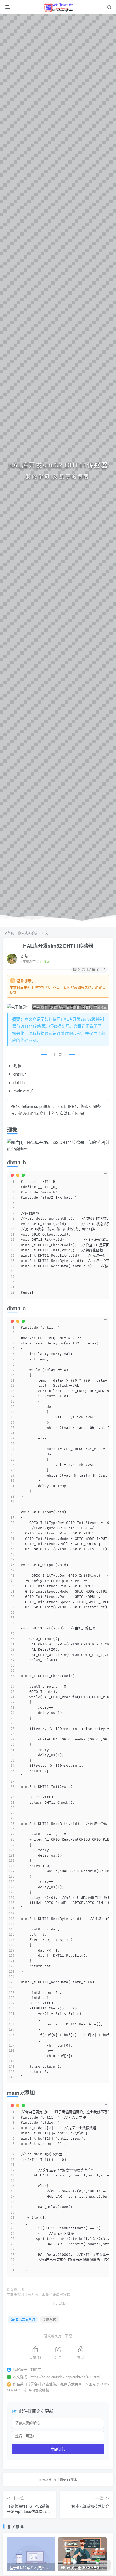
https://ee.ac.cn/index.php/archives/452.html (65, 2377)
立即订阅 (58, 2449)
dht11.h (20, 1074)
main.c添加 (23, 1091)
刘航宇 (26, 956)
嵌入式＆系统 (28, 933)
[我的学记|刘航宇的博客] (59, 7)
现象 (18, 1066)
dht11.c (20, 1082)
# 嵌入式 (50, 2319)
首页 (10, 933)
